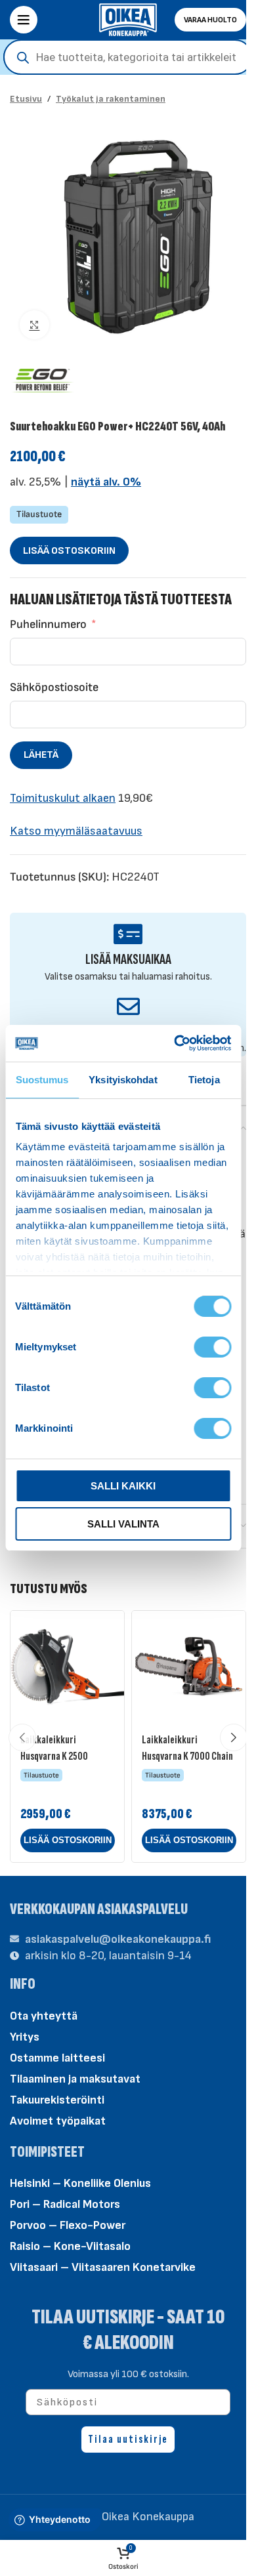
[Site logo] (128, 19)
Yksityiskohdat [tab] (123, 1080)
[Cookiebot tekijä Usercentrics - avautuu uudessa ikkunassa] (175, 1043)
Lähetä (41, 755)
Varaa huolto (210, 20)
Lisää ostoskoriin (69, 551)
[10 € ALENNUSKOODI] (128, 1006)
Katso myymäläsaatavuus (76, 831)
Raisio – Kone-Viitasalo (70, 2246)
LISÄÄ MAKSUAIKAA (128, 960)
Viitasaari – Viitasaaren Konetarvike (103, 2267)
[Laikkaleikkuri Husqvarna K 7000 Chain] (189, 1668)
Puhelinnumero (48, 624)
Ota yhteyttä (44, 2016)
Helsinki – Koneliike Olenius (80, 2183)
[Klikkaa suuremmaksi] (34, 325)
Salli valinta (123, 1524)
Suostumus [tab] (42, 1080)
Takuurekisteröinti (57, 2100)
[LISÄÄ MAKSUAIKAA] (128, 934)
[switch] (212, 1346)
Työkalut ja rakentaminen (111, 99)
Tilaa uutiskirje (128, 2439)
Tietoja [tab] (204, 1080)
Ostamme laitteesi (57, 2058)
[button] (68, 1840)
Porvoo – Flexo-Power (68, 2225)
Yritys (25, 2037)
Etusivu (26, 99)
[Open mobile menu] (24, 20)
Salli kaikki (123, 1486)
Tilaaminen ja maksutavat (75, 2079)
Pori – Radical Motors (65, 2204)
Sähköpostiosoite (54, 687)
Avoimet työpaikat (58, 2121)
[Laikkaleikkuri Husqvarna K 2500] (67, 1668)
